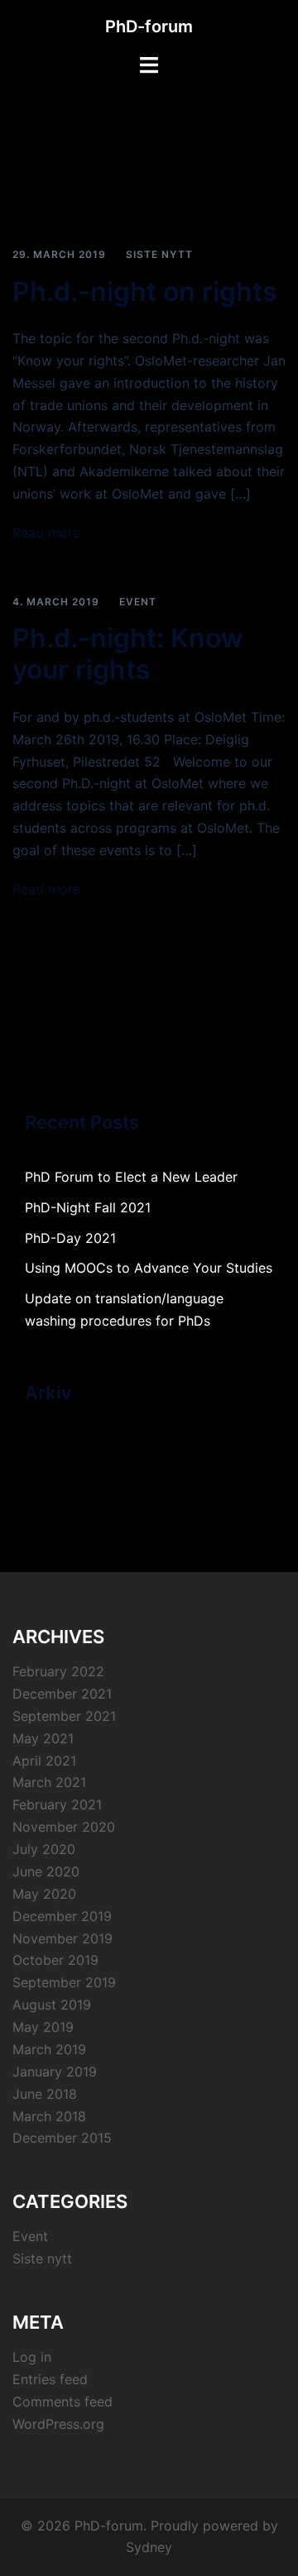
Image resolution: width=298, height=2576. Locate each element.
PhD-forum (149, 26)
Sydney (149, 2547)
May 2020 (44, 1894)
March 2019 (49, 2049)
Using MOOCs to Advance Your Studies (149, 1268)
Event (138, 602)
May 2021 (43, 1738)
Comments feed (62, 2402)
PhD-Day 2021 (70, 1238)
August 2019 (52, 2005)
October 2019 (55, 1960)
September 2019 (64, 1982)
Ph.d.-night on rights (145, 292)
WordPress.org (58, 2424)
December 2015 (62, 2138)
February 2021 (57, 1804)
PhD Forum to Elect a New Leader (131, 1177)
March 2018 (49, 2116)
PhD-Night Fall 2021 (88, 1207)
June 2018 (45, 2094)
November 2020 (64, 1827)
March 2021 (49, 1782)
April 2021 (44, 1761)
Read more (46, 533)
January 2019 (55, 2072)
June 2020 (46, 1871)
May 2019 (43, 2027)
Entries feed (50, 2379)
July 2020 (44, 1849)
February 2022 (58, 1671)
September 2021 (64, 1716)
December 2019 (62, 1916)
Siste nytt (159, 254)
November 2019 (62, 1938)
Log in (32, 2357)
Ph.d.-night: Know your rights (128, 654)
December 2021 (62, 1694)
